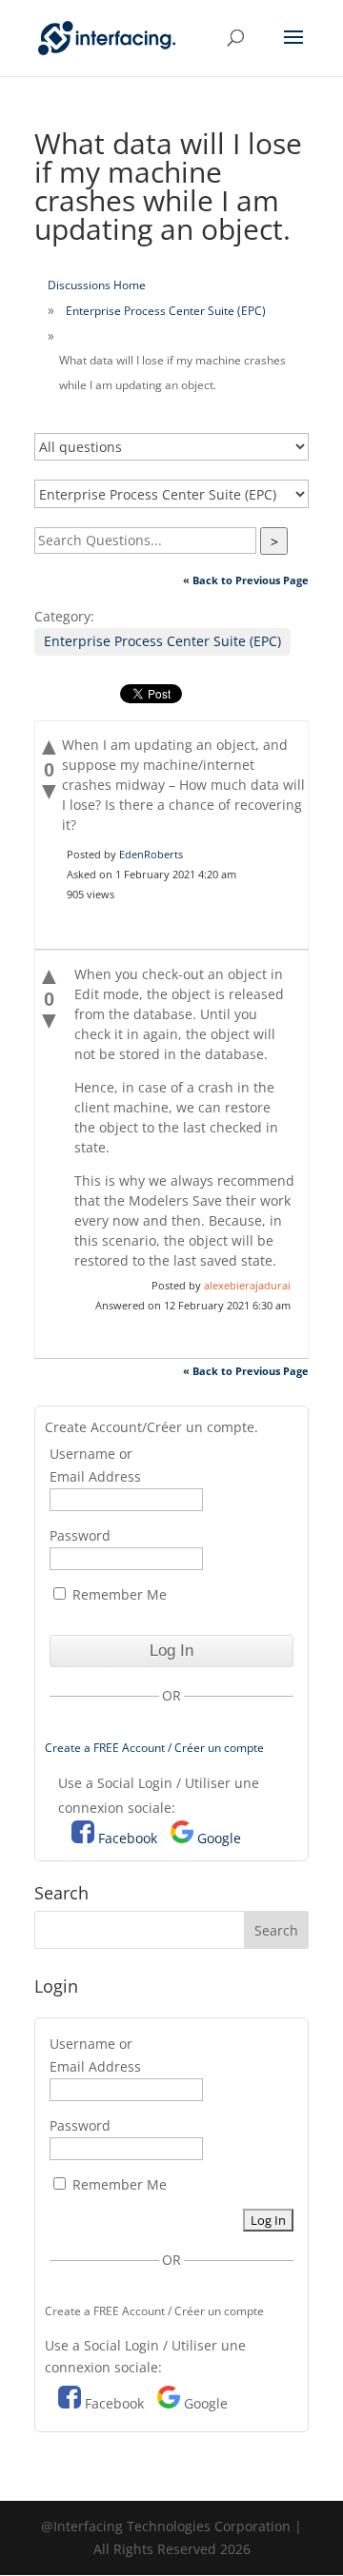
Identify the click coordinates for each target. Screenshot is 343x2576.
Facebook (128, 1838)
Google (219, 1838)
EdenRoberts (151, 854)
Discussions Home (97, 285)
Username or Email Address (95, 1465)
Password (80, 1535)
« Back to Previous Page (246, 580)
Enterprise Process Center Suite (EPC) (166, 311)
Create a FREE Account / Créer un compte (154, 1748)
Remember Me (118, 1594)
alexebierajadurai (247, 1285)
